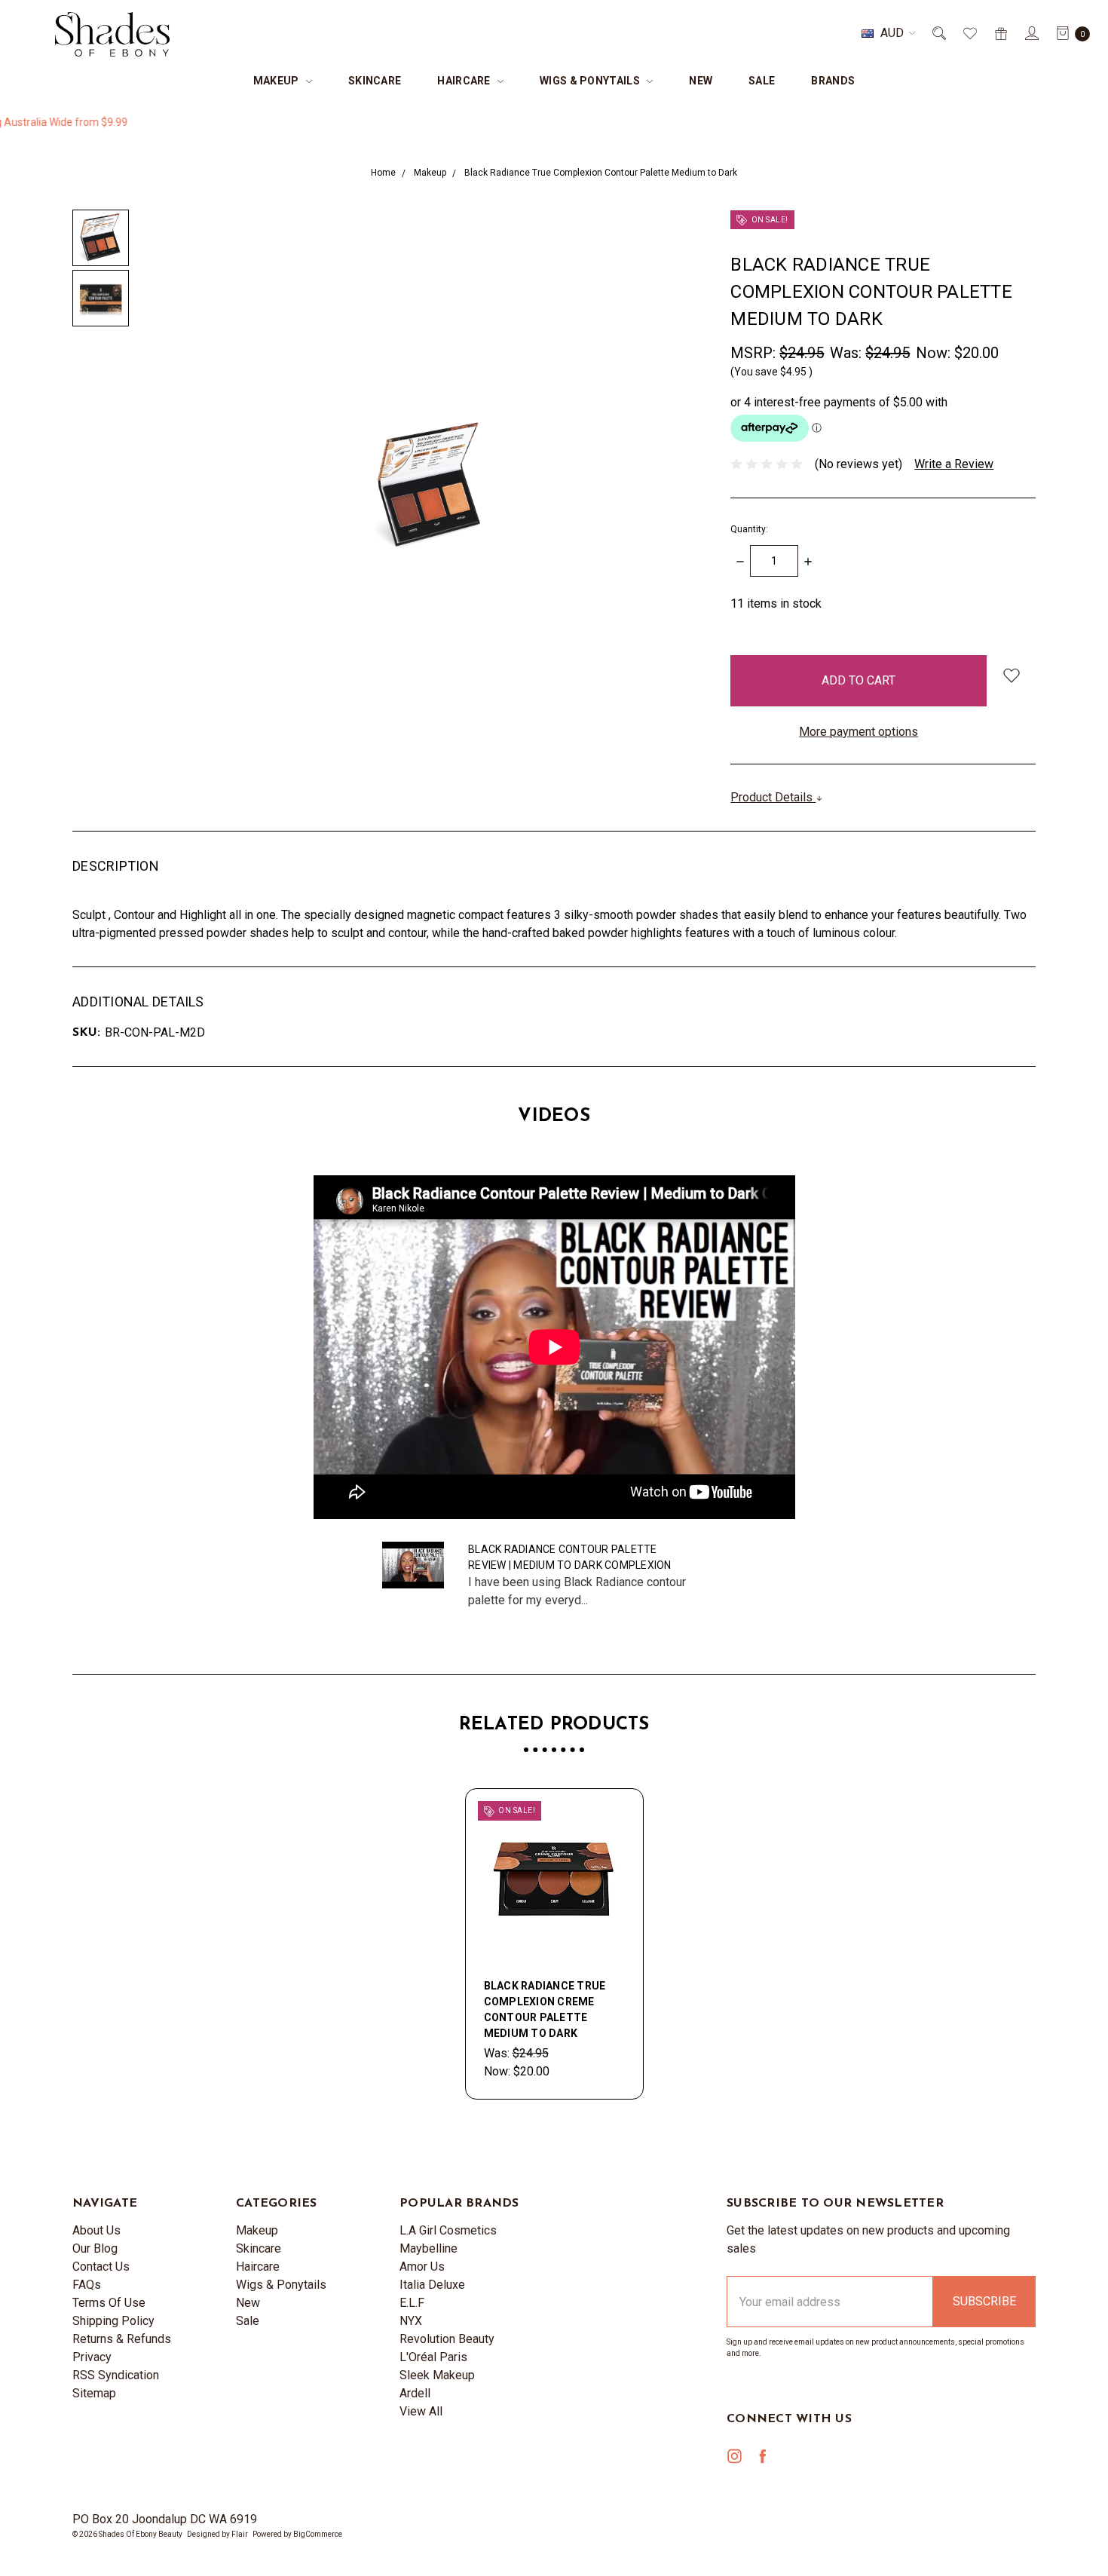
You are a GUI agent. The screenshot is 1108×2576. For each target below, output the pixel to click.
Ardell (415, 2393)
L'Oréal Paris (433, 2357)
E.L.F (412, 2303)
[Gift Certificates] (1000, 33)
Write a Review (954, 464)
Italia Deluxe (432, 2285)
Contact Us (101, 2267)
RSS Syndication (116, 2375)
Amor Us (422, 2267)
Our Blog (95, 2248)
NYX (411, 2321)
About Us (96, 2230)
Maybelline (429, 2248)
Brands (833, 81)
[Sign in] (1031, 33)
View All (421, 2411)
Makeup (277, 81)
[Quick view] (616, 1816)
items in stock (776, 603)
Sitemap (94, 2393)
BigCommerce (318, 2534)
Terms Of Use (109, 2303)
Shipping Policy (113, 2321)
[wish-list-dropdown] (1011, 675)
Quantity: (749, 529)
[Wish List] (969, 33)
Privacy (92, 2357)
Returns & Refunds (122, 2339)
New (701, 81)
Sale (762, 81)
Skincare (375, 81)
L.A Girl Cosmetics (448, 2230)
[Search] (938, 33)
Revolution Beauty (447, 2339)
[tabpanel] (554, 1944)
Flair (240, 2534)
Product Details (773, 797)
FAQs (87, 2285)
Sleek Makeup (437, 2375)
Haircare (465, 81)
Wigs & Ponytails (591, 81)
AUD (892, 33)
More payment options (859, 732)
